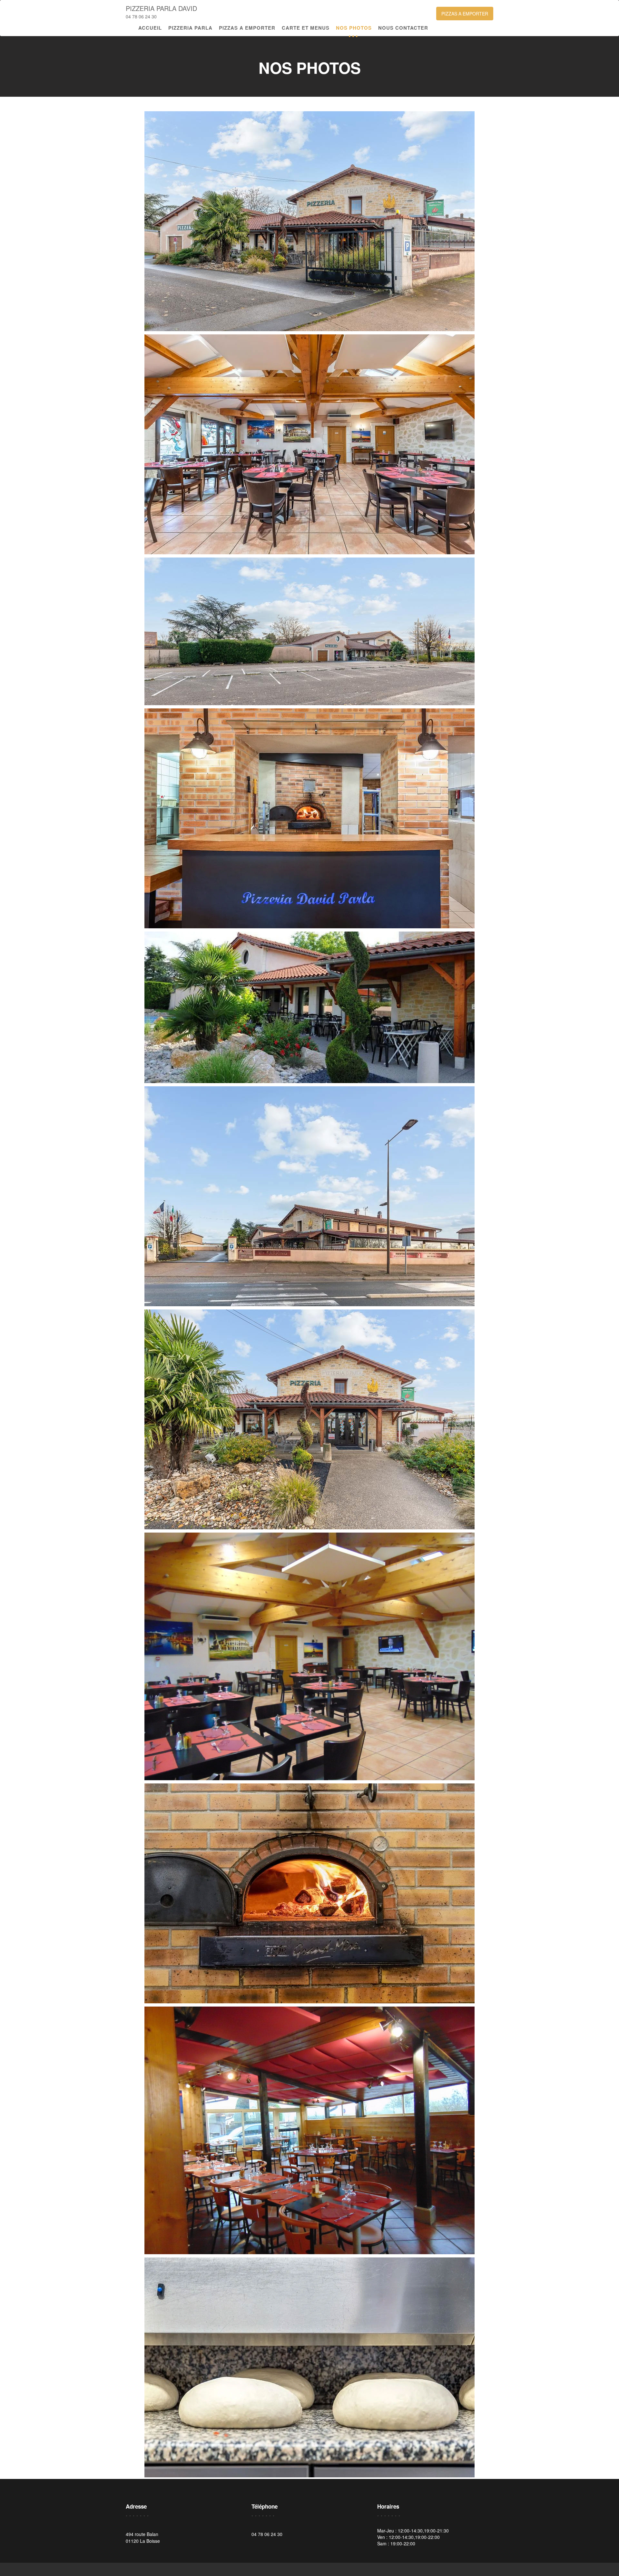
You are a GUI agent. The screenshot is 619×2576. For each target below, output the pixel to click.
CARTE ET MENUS (306, 28)
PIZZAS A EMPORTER (465, 14)
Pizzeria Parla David (161, 8)
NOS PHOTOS (354, 28)
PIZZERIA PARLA (190, 28)
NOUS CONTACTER (403, 28)
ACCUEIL (150, 28)
